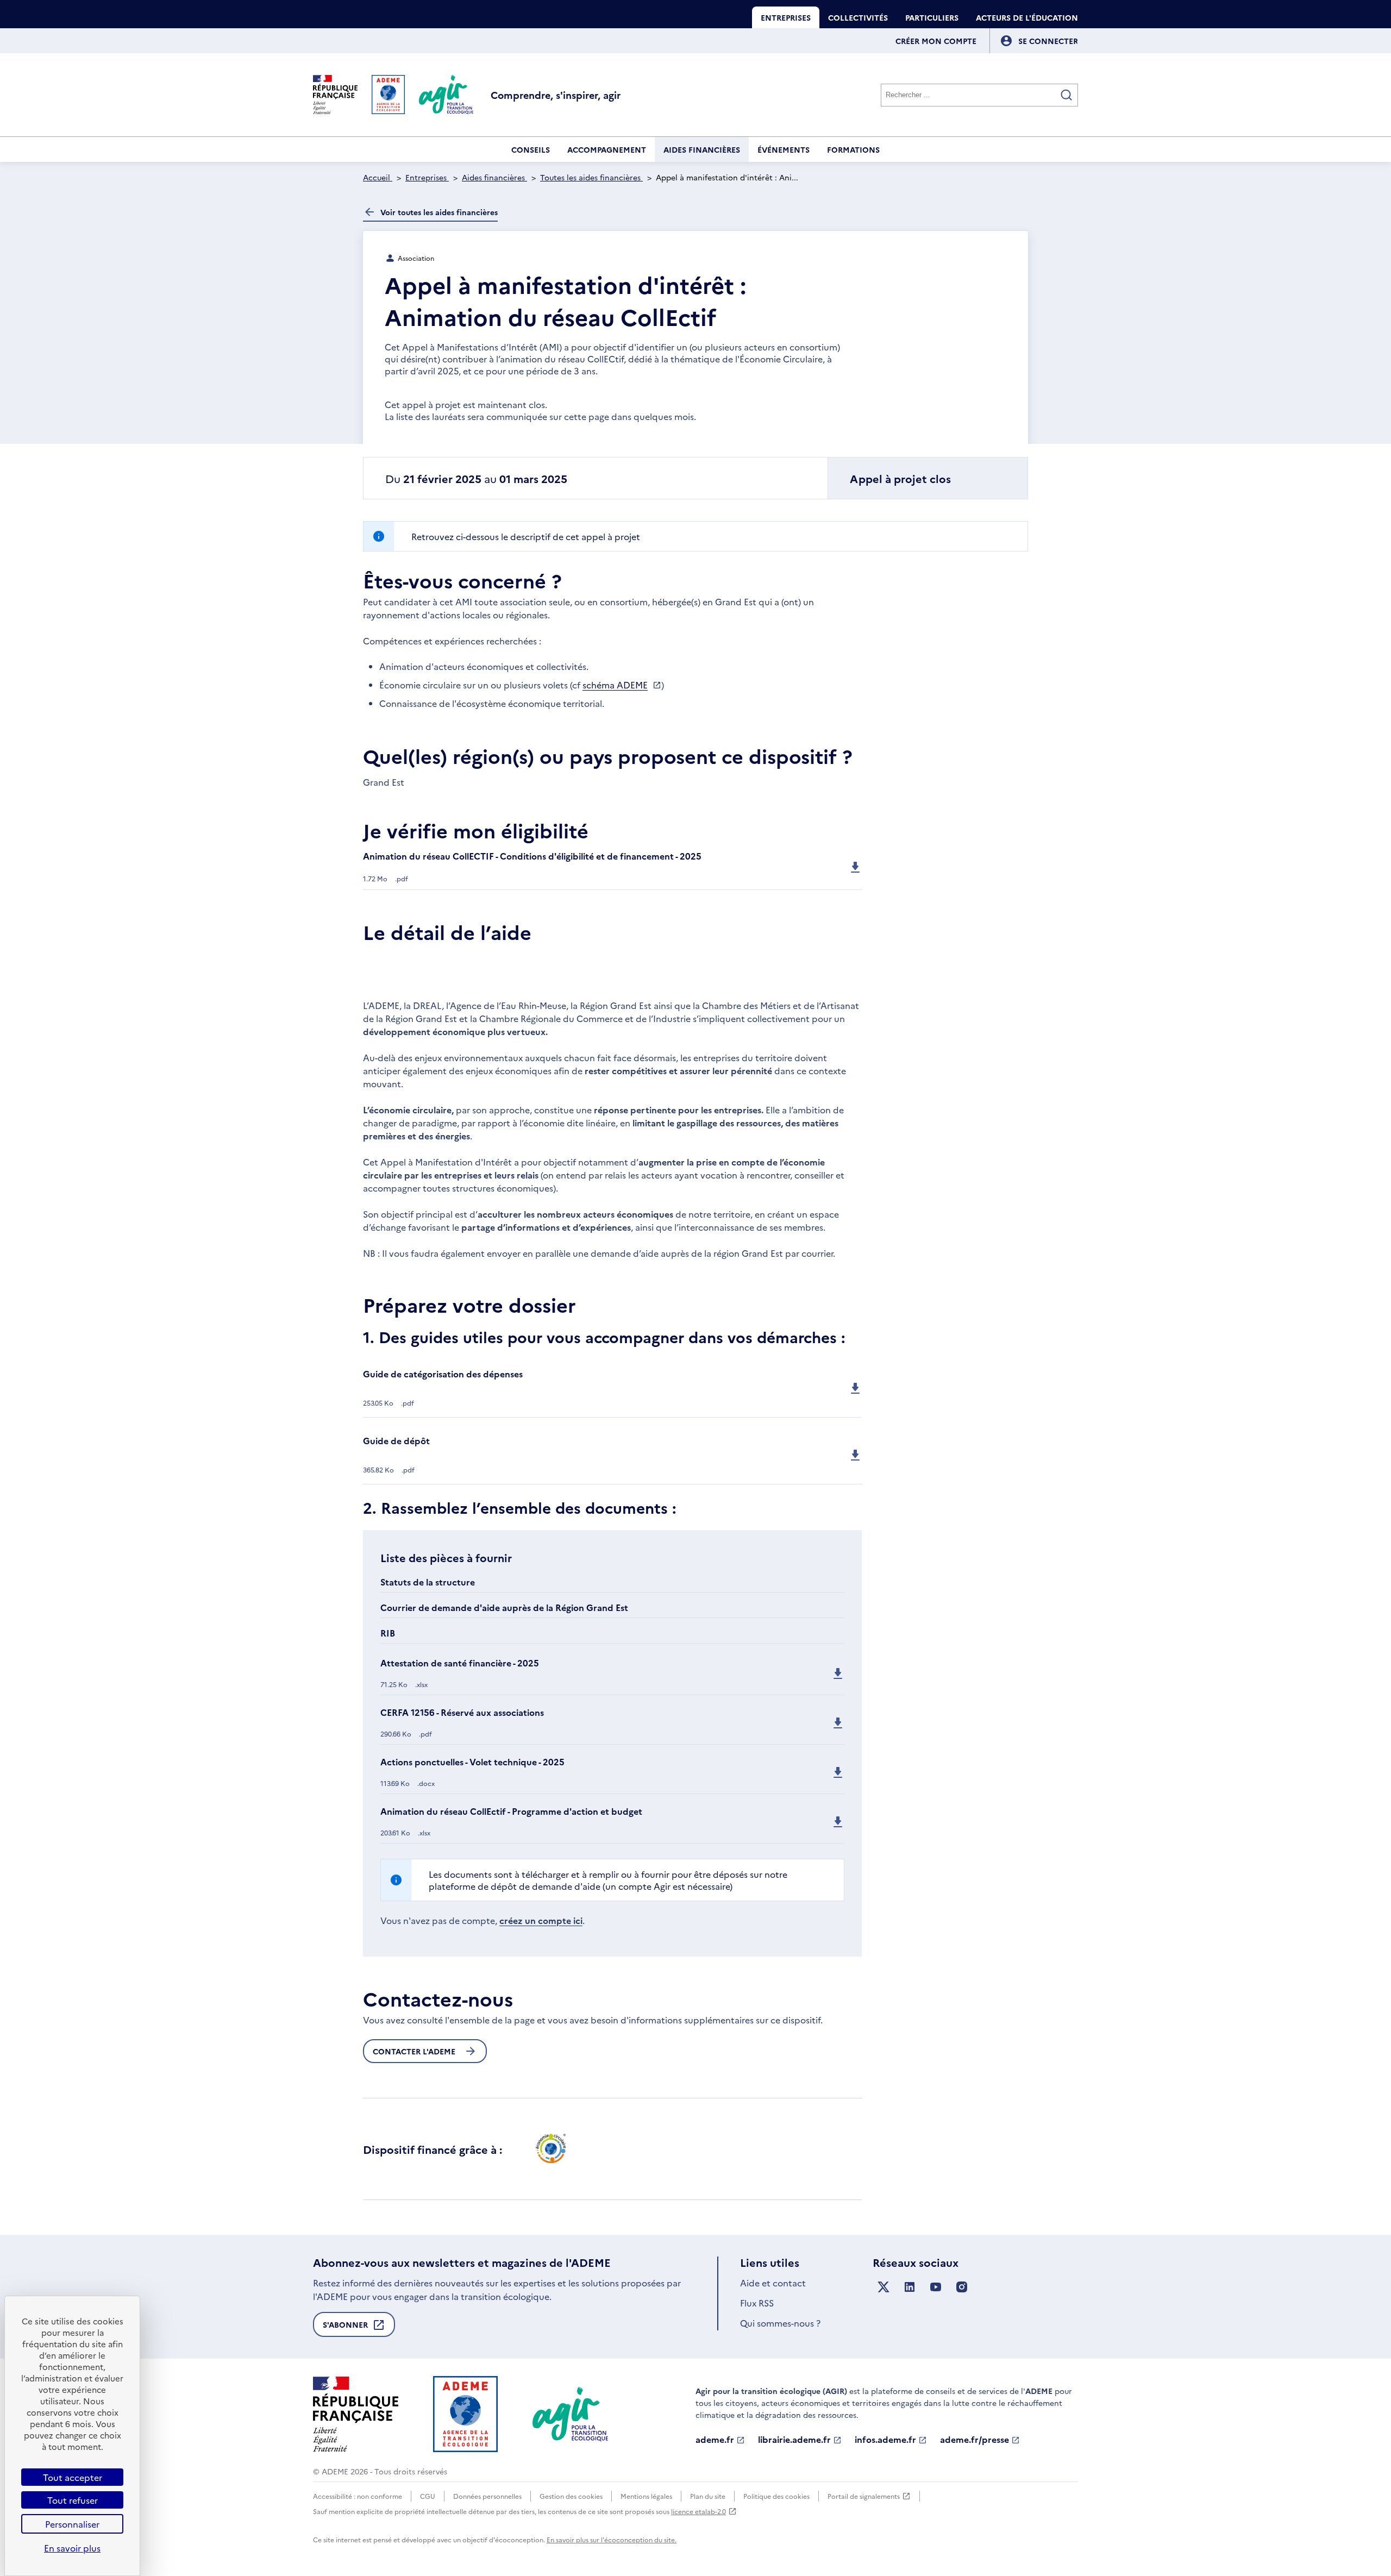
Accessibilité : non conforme (358, 2496)
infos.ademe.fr (885, 2440)
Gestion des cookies (571, 2496)
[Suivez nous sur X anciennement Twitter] (884, 2287)
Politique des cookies (776, 2496)
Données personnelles (487, 2496)
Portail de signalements (864, 2496)
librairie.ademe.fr (794, 2440)
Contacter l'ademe (414, 2051)
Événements (784, 149)
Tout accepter (73, 2477)
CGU (428, 2496)
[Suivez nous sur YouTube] (936, 2287)
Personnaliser (72, 2524)
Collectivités (858, 17)
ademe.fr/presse (975, 2440)
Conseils (531, 149)
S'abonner (345, 2328)
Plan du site (708, 2496)
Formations (853, 149)
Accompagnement (607, 149)
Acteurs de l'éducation (1027, 17)
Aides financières (702, 149)
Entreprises (786, 17)
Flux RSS (757, 2303)
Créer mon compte (936, 41)
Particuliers (932, 17)
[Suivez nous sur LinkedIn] (910, 2287)
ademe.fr (715, 2440)
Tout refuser (73, 2500)
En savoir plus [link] (72, 2548)
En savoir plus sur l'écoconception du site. (612, 2539)
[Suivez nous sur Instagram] (962, 2287)
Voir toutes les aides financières (439, 212)
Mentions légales (646, 2496)
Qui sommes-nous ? (780, 2323)
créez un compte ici (541, 1920)
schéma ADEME (615, 685)
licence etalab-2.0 (698, 2511)
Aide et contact (773, 2283)
